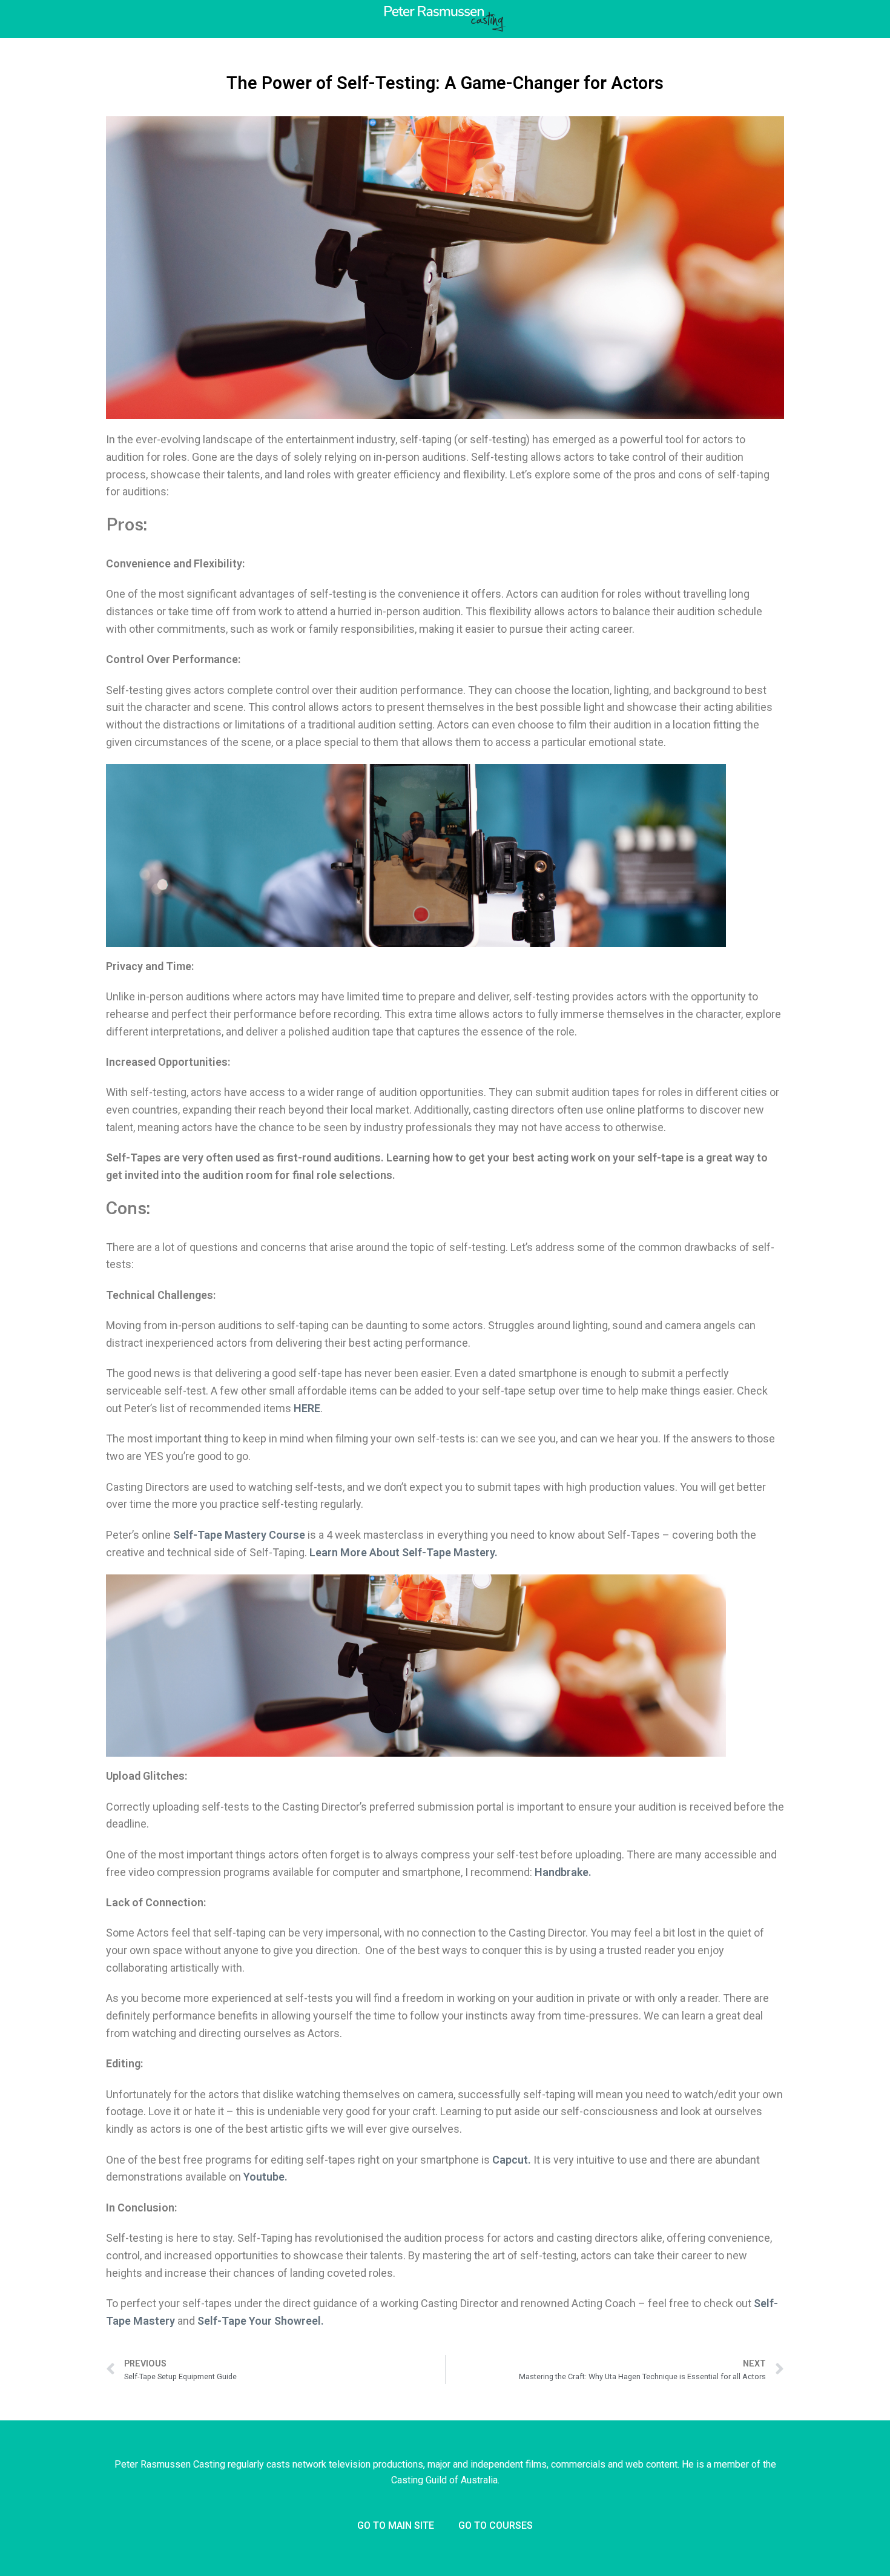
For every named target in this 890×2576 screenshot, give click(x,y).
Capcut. (512, 2160)
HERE (307, 1408)
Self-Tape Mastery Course (239, 1535)
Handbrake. (563, 1872)
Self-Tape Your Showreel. (261, 2321)
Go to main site (396, 2525)
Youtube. (265, 2177)
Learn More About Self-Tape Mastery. (404, 1552)
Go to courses (496, 2525)
